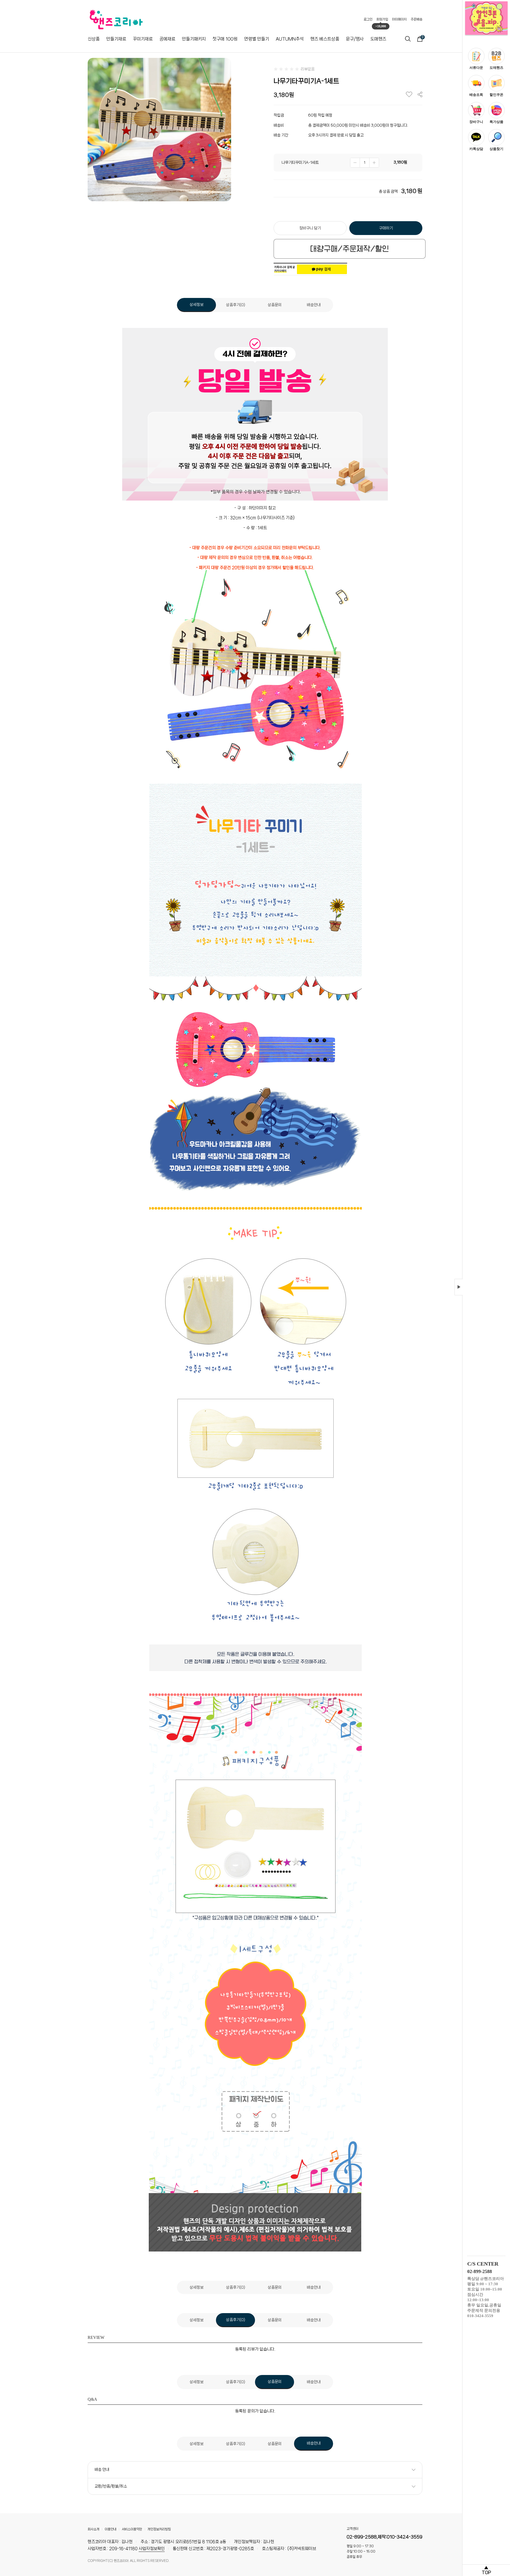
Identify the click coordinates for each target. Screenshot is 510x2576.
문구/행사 (355, 39)
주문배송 (416, 19)
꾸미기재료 (143, 39)
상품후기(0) (236, 305)
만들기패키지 (194, 39)
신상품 (94, 39)
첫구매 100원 (225, 39)
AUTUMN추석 (290, 39)
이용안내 (110, 2529)
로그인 (368, 19)
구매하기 (386, 228)
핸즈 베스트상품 (325, 39)
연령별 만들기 (257, 39)
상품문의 (275, 305)
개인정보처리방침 (159, 2529)
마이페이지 (399, 19)
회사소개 (93, 2529)
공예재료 (167, 39)
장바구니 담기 (310, 228)
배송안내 (314, 305)
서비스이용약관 (132, 2529)
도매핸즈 (378, 39)
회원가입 (382, 19)
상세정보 (197, 305)
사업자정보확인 (152, 2549)
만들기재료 (116, 39)
